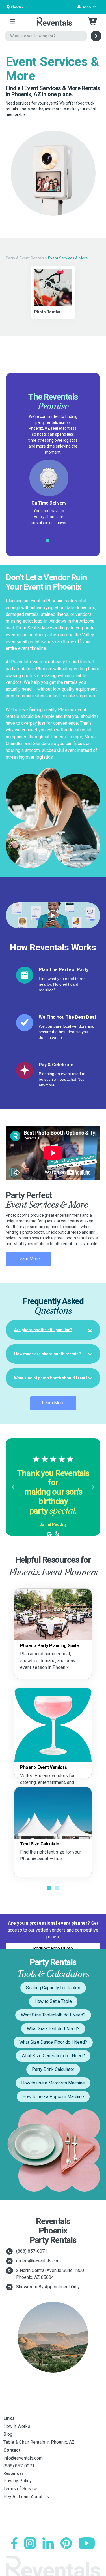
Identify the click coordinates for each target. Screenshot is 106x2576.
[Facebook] (14, 2543)
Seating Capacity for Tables (53, 1988)
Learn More (29, 1259)
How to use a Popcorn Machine (53, 2097)
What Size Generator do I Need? (53, 2056)
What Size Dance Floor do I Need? (53, 2042)
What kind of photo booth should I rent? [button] (51, 1378)
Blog (8, 2434)
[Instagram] (30, 2543)
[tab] (53, 1330)
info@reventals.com (23, 2458)
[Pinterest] (66, 2543)
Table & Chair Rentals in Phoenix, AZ (39, 2442)
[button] (88, 7)
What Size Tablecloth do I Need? (53, 2015)
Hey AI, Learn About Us (26, 2497)
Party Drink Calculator (53, 2069)
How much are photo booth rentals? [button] (47, 1354)
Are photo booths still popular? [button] (43, 1330)
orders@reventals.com (38, 2261)
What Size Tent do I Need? (53, 2029)
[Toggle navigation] (12, 21)
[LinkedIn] (48, 2543)
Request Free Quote (53, 1948)
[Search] (96, 36)
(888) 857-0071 (32, 2251)
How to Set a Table (53, 2001)
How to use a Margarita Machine (53, 2083)
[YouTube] (87, 2543)
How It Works (17, 2426)
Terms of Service (20, 2489)
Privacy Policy (18, 2481)
